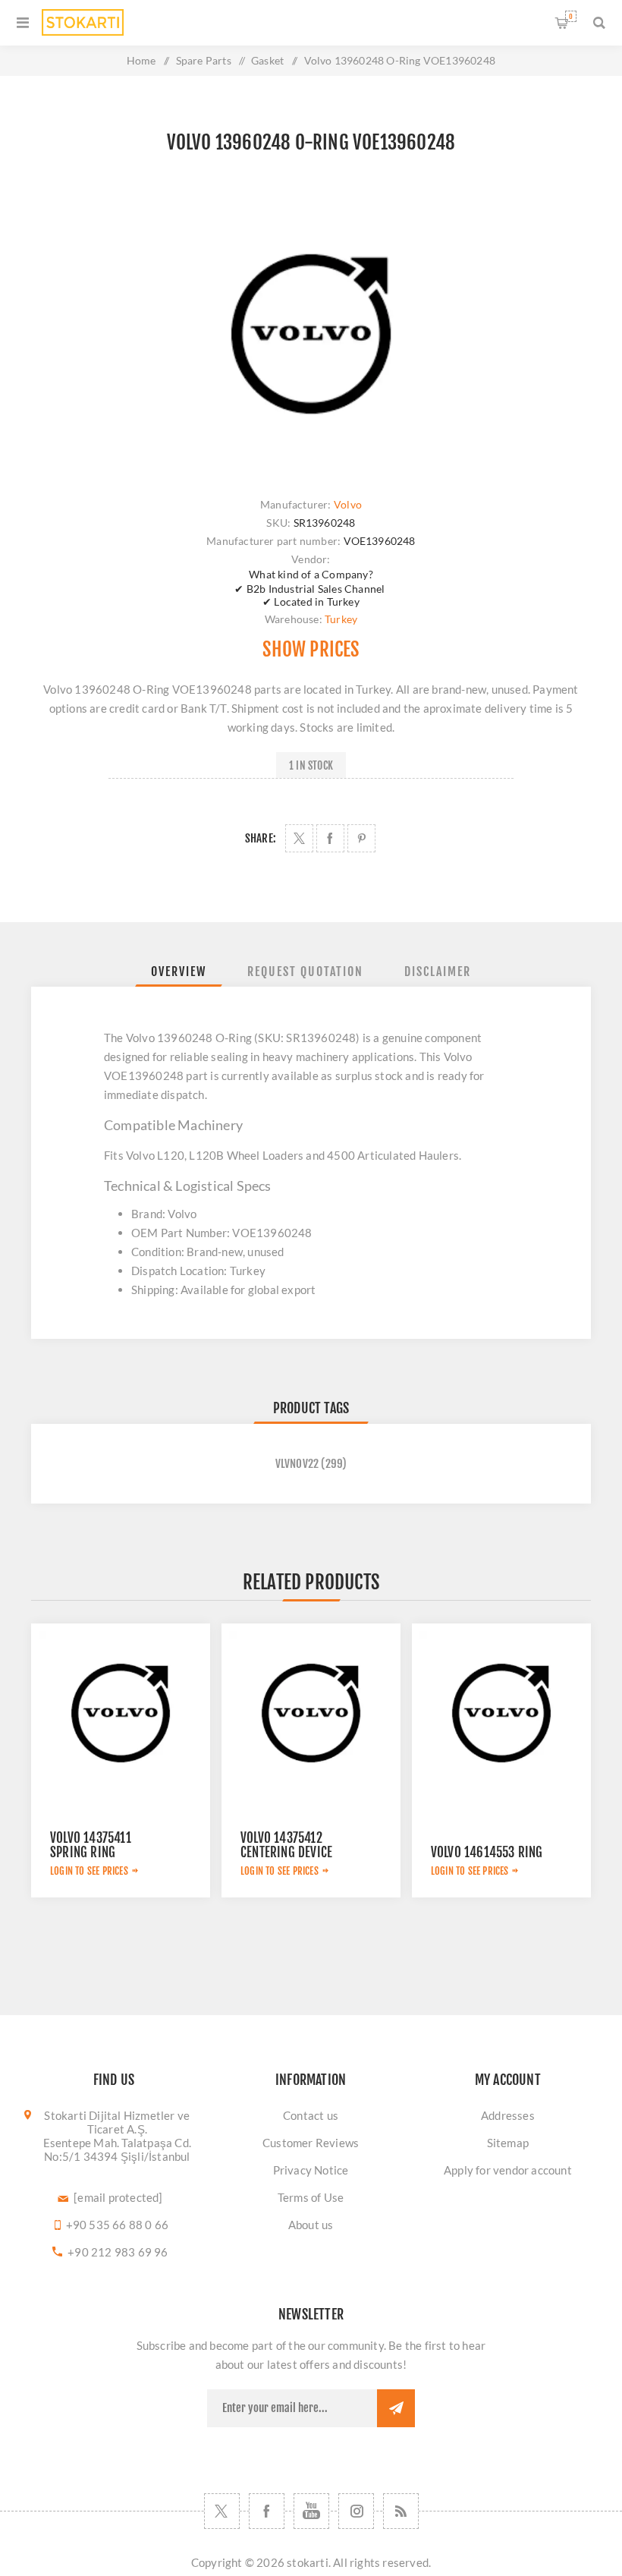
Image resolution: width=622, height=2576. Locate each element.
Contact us (311, 2115)
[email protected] (118, 2197)
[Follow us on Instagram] (356, 2511)
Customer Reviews (311, 2143)
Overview (179, 972)
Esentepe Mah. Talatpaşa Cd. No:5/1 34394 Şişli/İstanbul (117, 2149)
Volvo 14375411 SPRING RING (91, 1845)
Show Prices (311, 649)
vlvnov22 (297, 1464)
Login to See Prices (89, 1871)
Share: (261, 838)
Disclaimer (438, 972)
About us (311, 2225)
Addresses (508, 2115)
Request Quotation (305, 972)
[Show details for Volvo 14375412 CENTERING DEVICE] (311, 1713)
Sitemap (508, 2143)
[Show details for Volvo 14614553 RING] (501, 1713)
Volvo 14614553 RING (487, 1852)
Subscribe (396, 2408)
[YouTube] (311, 2511)
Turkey (341, 619)
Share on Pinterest (361, 838)
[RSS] (401, 2511)
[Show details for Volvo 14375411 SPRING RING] (121, 1713)
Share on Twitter (299, 838)
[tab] (179, 972)
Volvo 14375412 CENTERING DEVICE (286, 1845)
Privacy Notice (311, 2170)
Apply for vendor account (508, 2170)
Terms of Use (311, 2197)
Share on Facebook (330, 838)
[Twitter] (222, 2511)
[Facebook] (267, 2511)
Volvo (348, 504)
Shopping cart (571, 16)
